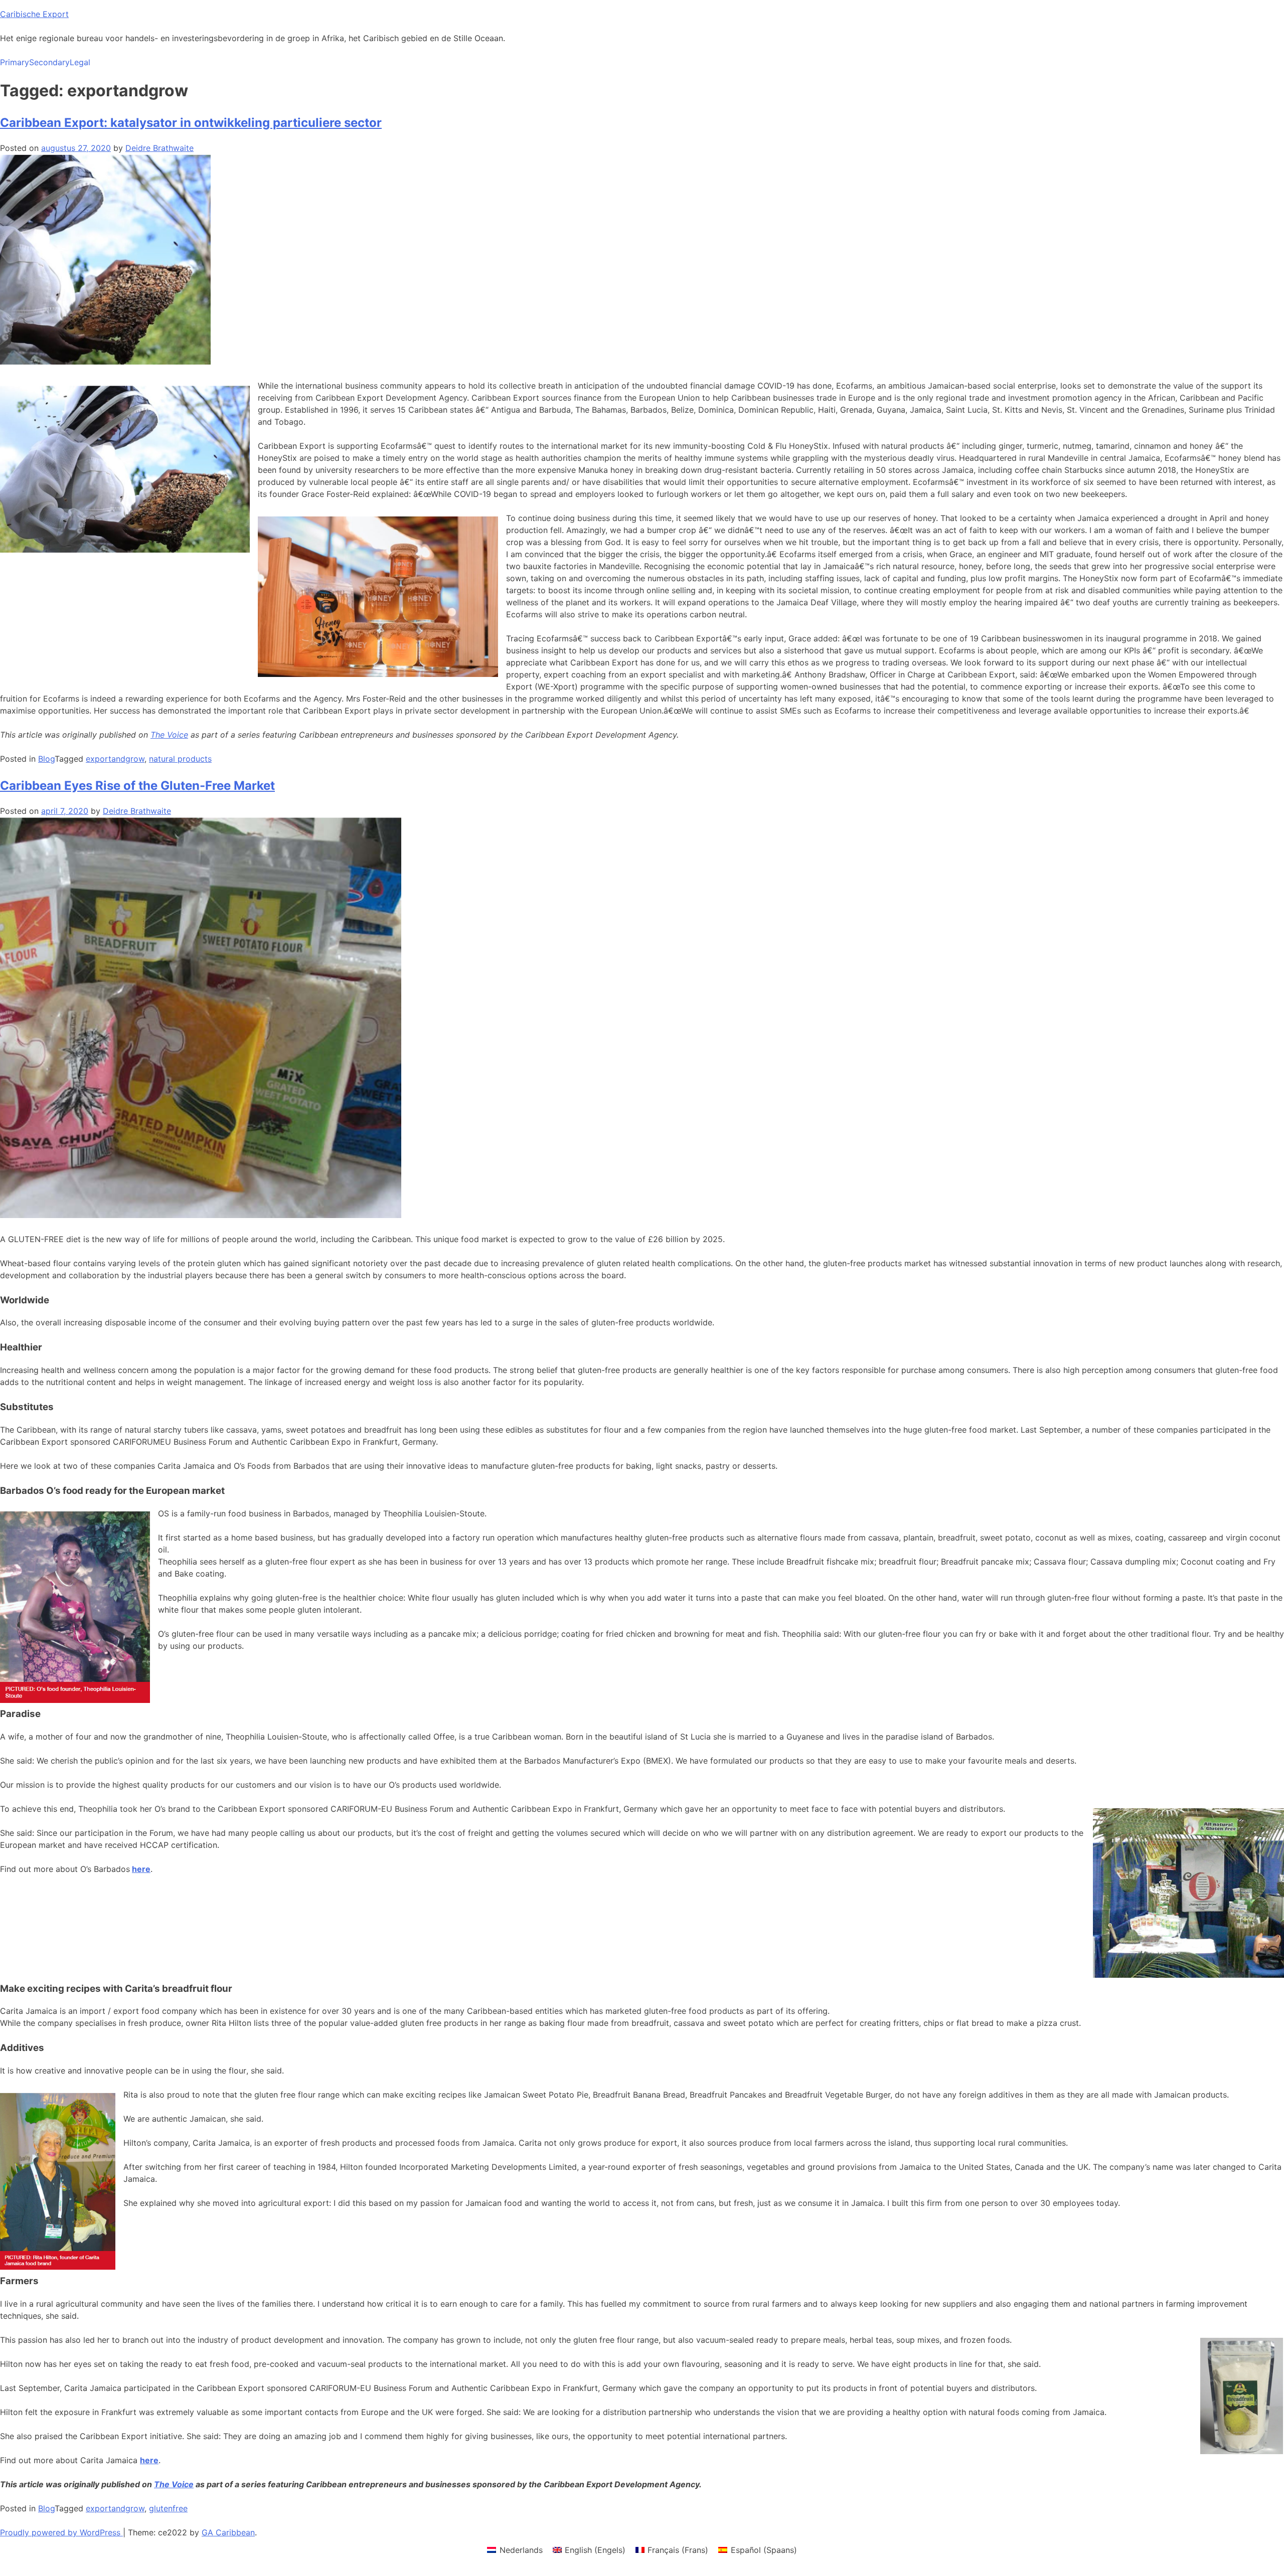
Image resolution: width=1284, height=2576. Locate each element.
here (141, 1869)
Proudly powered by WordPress (61, 2532)
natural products (180, 759)
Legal (80, 62)
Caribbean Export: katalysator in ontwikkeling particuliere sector (191, 123)
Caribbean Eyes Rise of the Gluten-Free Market (137, 786)
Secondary (49, 62)
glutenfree (168, 2508)
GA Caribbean (228, 2532)
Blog (46, 759)
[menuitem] (515, 2550)
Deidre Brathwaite (159, 148)
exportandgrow (115, 759)
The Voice (169, 735)
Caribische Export (34, 14)
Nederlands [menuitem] (521, 2550)
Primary (15, 62)
